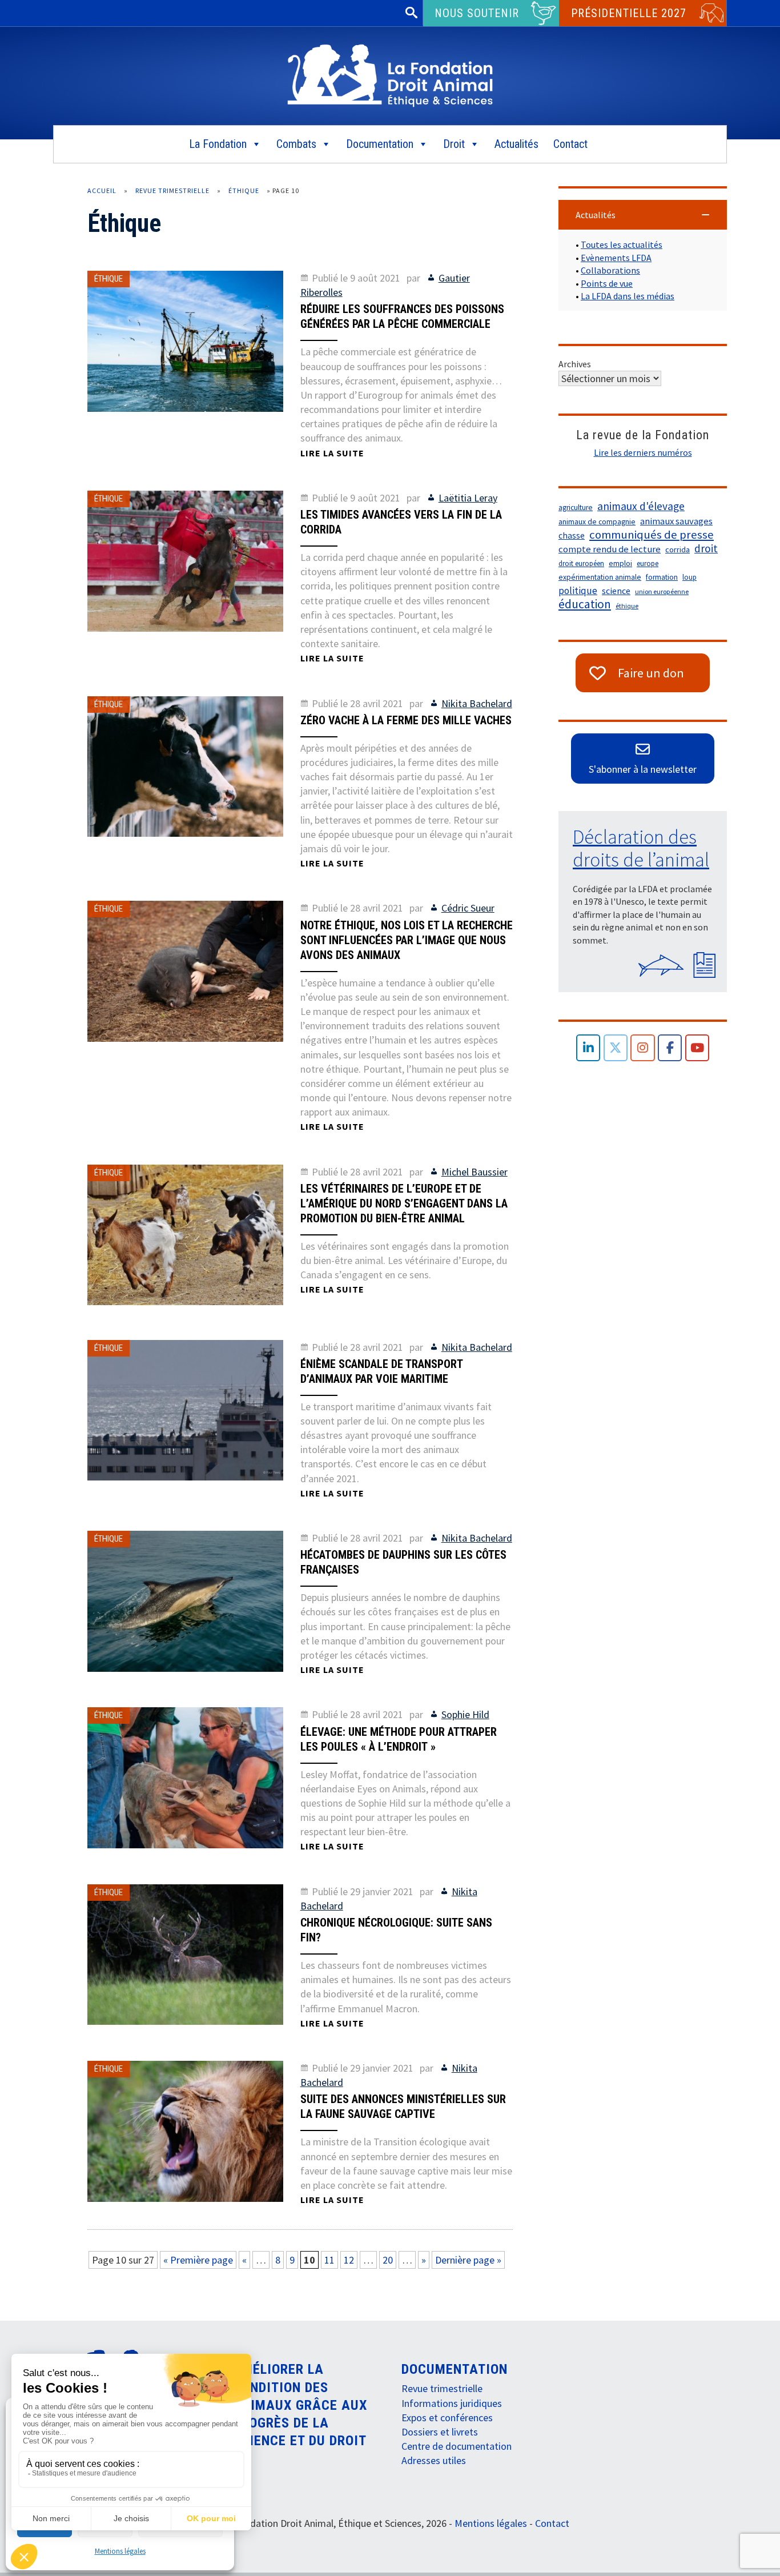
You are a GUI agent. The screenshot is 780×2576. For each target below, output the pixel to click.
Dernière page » (468, 2260)
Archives (575, 364)
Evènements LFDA (616, 258)
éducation (585, 604)
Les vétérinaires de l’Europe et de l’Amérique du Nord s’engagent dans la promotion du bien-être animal (404, 1203)
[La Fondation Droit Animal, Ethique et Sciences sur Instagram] (643, 1048)
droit (706, 548)
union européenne (662, 591)
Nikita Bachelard (477, 703)
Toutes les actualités (622, 244)
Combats (296, 144)
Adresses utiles (434, 2460)
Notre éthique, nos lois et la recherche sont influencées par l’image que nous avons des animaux (407, 940)
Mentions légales (120, 2551)
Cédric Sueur (468, 908)
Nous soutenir (477, 13)
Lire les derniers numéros (643, 452)
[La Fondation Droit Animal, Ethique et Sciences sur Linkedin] (588, 1048)
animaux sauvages (676, 521)
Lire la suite (332, 453)
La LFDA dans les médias (628, 296)
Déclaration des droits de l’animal (641, 848)
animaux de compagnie (597, 522)
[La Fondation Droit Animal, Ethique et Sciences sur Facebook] (670, 1048)
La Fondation (218, 144)
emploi (620, 563)
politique (578, 591)
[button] (643, 215)
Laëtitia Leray (468, 498)
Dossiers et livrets (440, 2432)
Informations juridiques (452, 2403)
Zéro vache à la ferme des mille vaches (406, 720)
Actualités (516, 144)
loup (689, 577)
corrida (678, 549)
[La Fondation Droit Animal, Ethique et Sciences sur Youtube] (697, 1048)
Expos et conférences (447, 2417)
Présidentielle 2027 (629, 13)
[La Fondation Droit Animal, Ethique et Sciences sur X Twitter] (616, 1048)
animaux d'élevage (641, 506)
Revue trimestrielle (172, 190)
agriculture (576, 507)
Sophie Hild (465, 1714)
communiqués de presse (652, 535)
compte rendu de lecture (610, 549)
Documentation (380, 144)
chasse (572, 535)
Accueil (102, 190)
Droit (454, 144)
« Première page (198, 2260)
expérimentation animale (600, 577)
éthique (627, 606)
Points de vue (607, 283)
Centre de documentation (457, 2446)
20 (388, 2260)
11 (329, 2260)
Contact (570, 144)
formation (662, 577)
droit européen (581, 563)
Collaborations (610, 270)
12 (349, 2260)
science (616, 591)
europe (648, 563)
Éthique (244, 190)
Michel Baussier (475, 1172)
